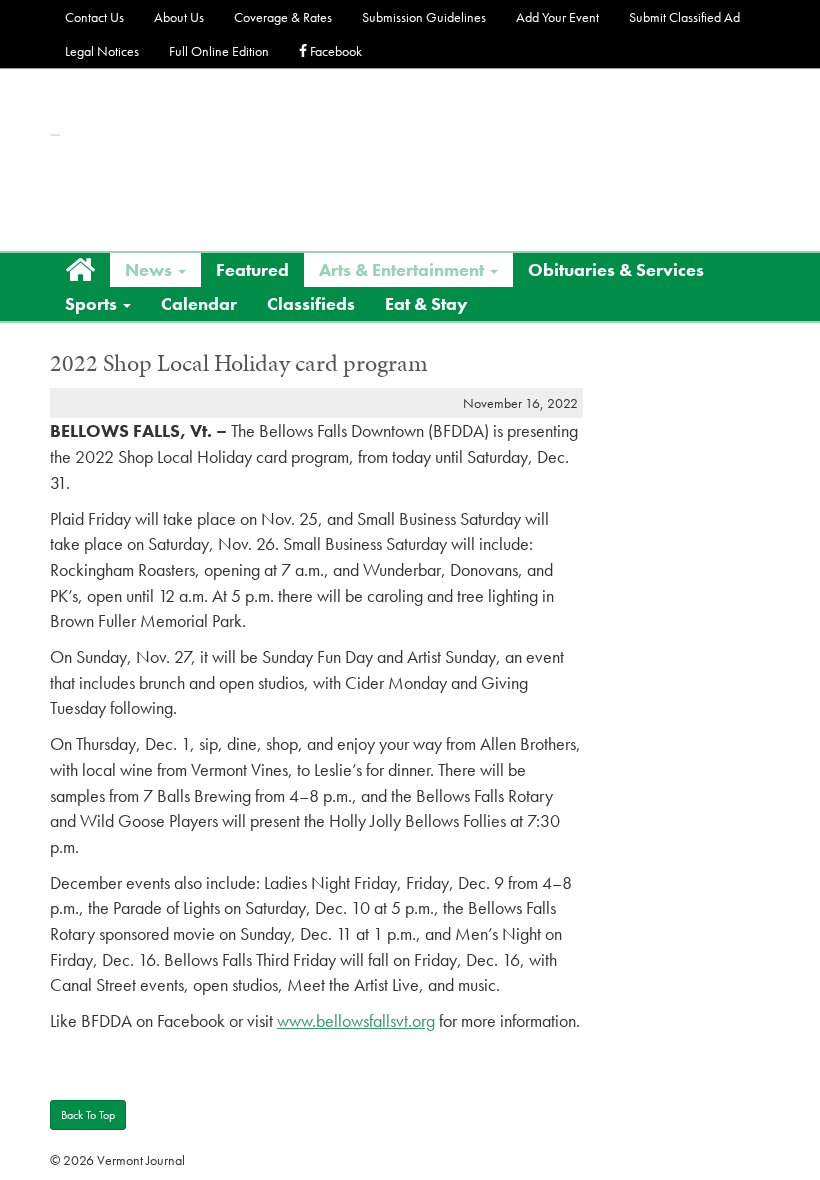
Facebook (334, 51)
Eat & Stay (426, 303)
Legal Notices (102, 51)
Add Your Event (557, 17)
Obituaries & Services (616, 269)
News (150, 269)
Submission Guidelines (424, 17)
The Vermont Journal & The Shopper (55, 135)
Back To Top (88, 1115)
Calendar (199, 303)
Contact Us (94, 17)
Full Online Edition (219, 51)
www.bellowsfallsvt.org (356, 1020)
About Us (179, 17)
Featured (252, 269)
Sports (93, 303)
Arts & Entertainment (403, 269)
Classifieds (311, 303)
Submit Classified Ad (684, 17)
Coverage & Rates (283, 17)
